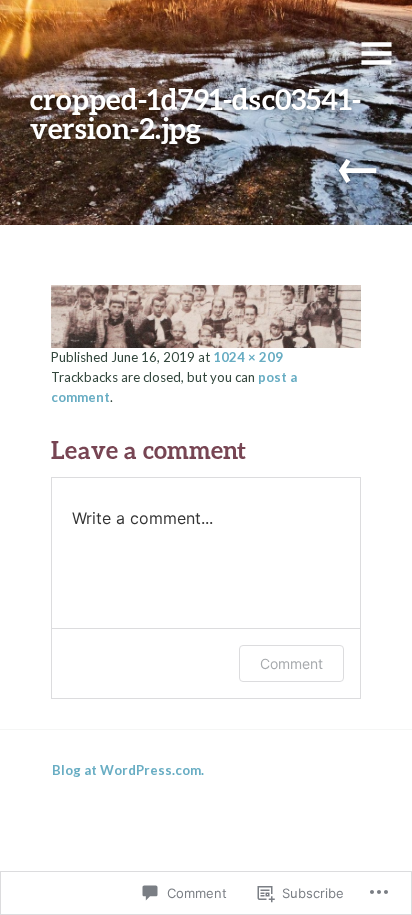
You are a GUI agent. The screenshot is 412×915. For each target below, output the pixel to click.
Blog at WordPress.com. (128, 770)
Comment (291, 663)
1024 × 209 (248, 357)
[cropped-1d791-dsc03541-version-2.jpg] (206, 314)
